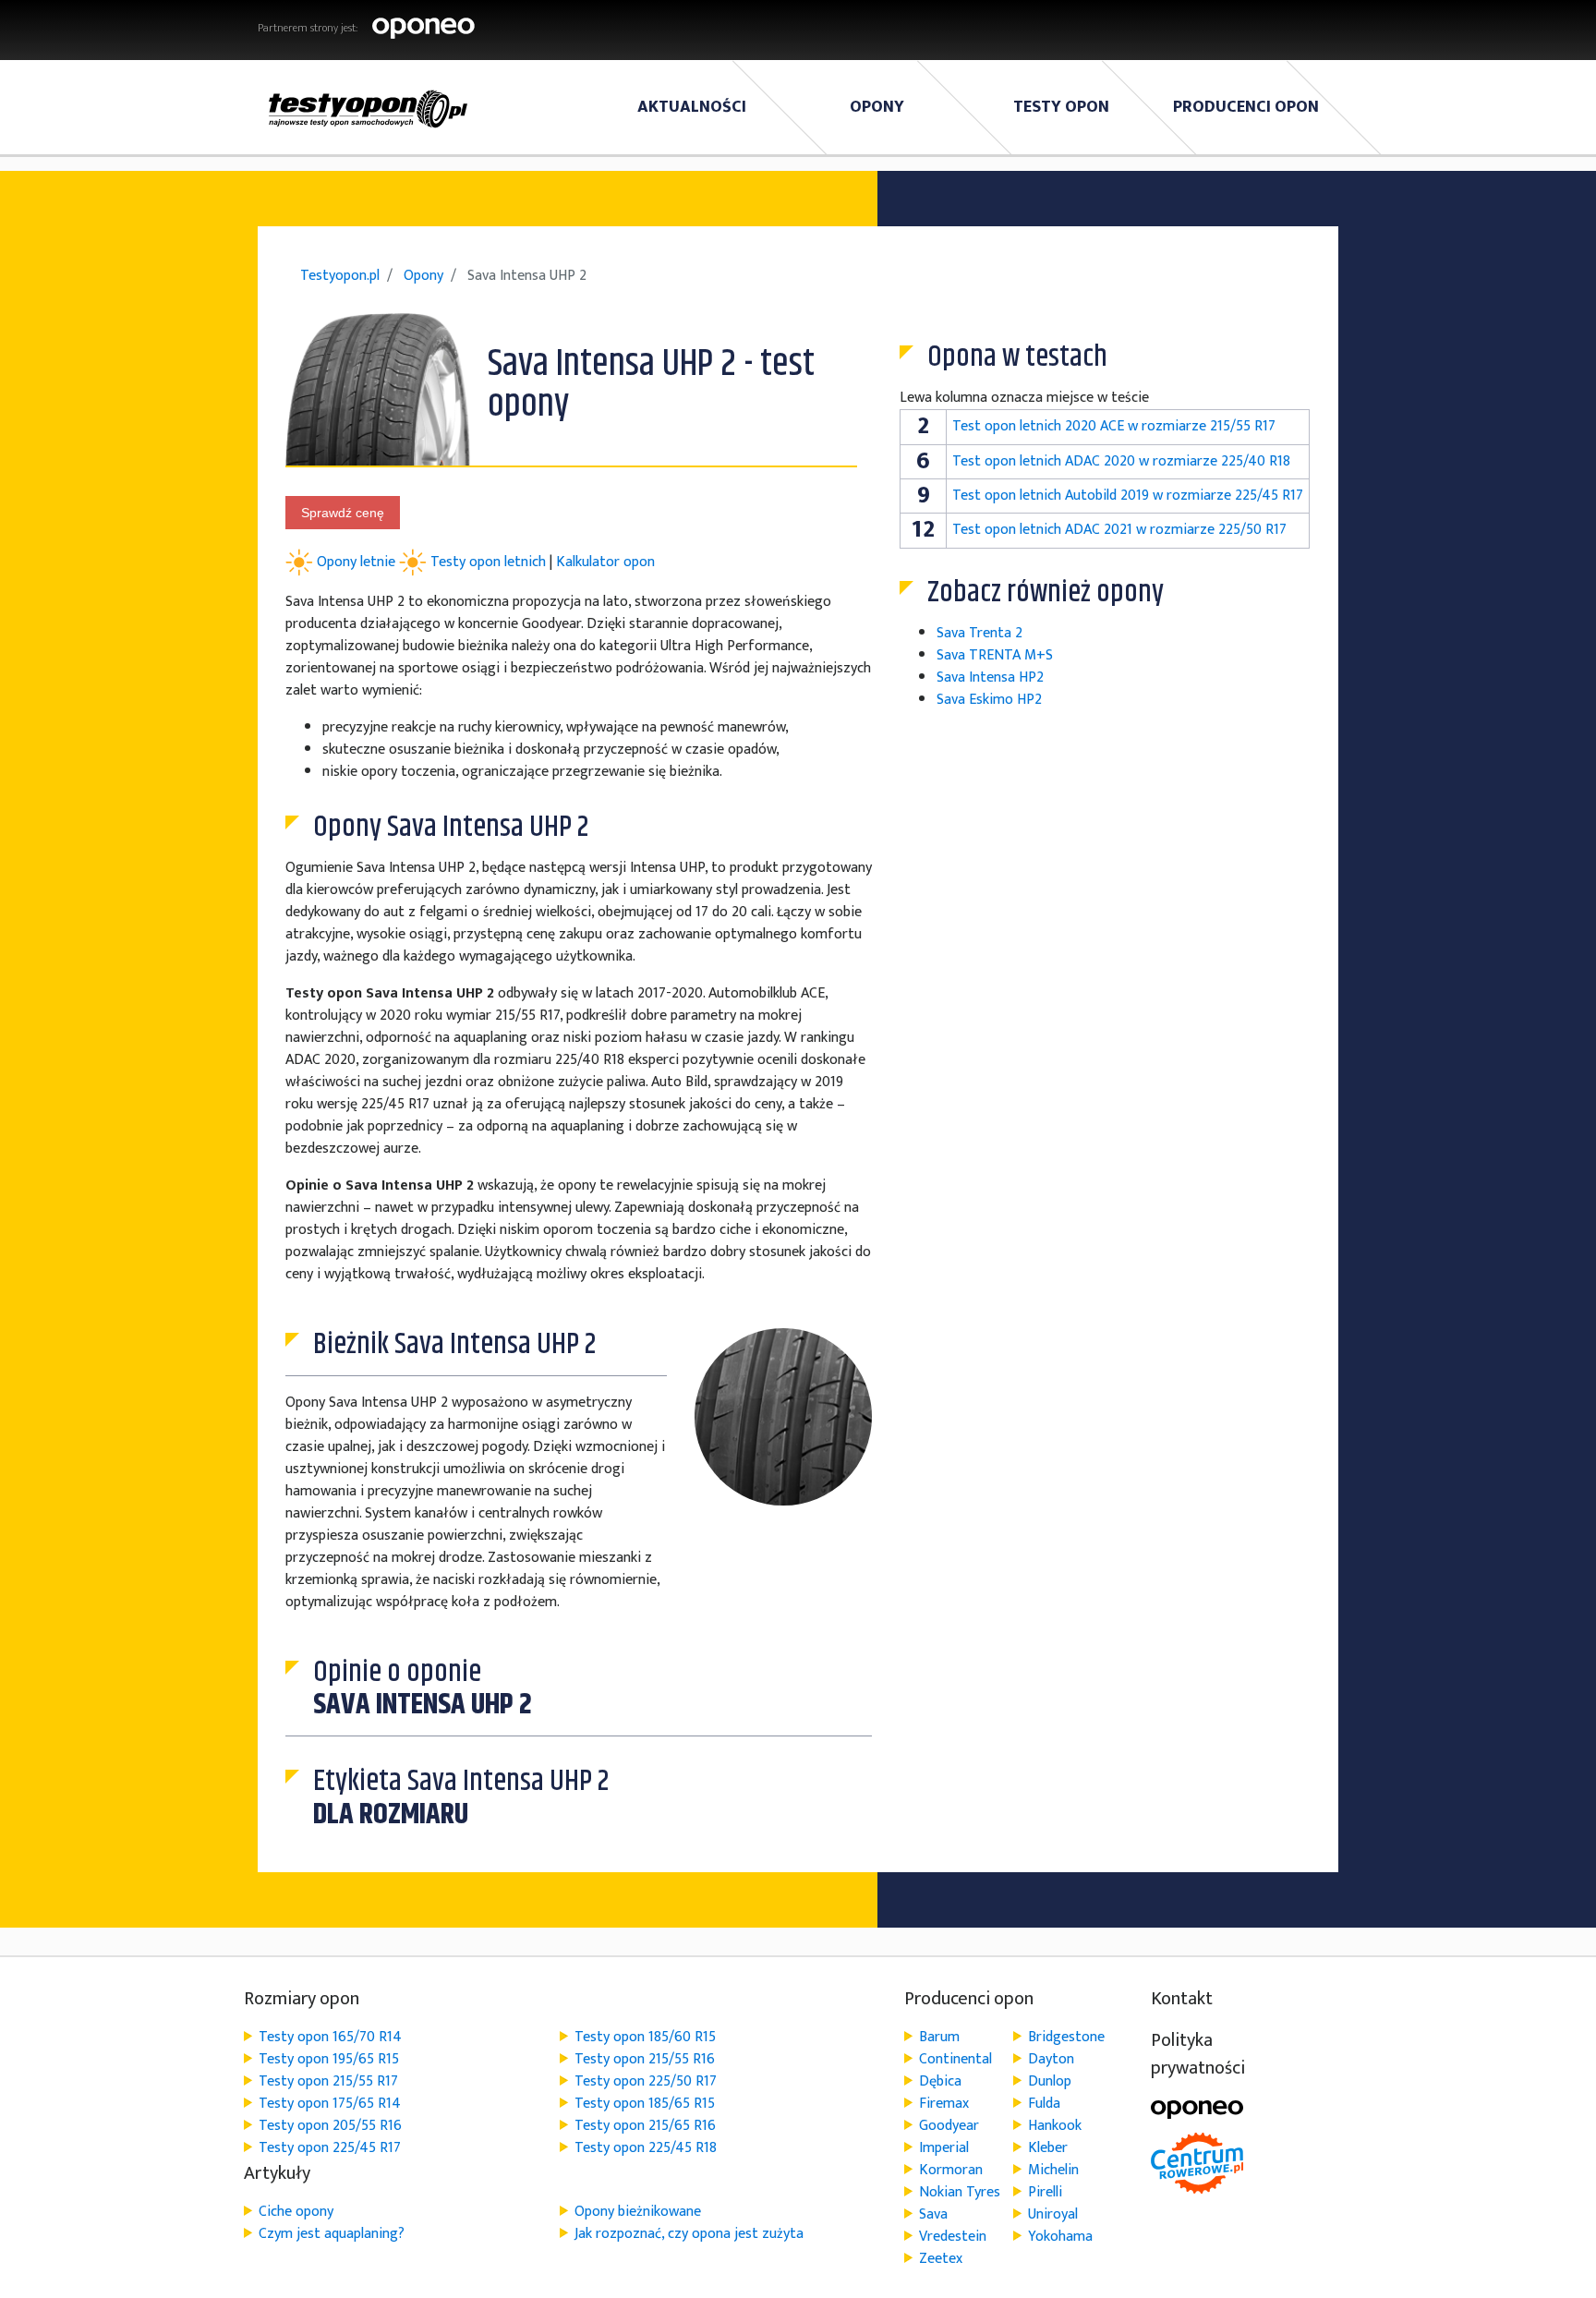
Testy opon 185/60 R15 (645, 2037)
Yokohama (1060, 2237)
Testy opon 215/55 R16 (645, 2059)
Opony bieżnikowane (638, 2212)
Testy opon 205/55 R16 (330, 2126)
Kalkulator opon (605, 561)
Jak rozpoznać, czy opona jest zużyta (689, 2234)
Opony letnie (358, 561)
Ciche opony (296, 2212)
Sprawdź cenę (343, 513)
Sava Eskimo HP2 (989, 700)
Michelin (1053, 2170)
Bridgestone (1066, 2037)
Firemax (944, 2104)
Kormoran (951, 2170)
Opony (877, 107)
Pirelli (1045, 2192)
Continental (955, 2059)
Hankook (1055, 2126)
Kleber (1048, 2148)
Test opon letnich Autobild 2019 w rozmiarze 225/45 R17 (1128, 496)
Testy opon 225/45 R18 (646, 2148)
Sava (933, 2214)
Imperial (944, 2148)
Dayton (1051, 2059)
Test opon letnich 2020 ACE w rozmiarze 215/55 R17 (1114, 426)
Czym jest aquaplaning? (332, 2234)
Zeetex (941, 2259)
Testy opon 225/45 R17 (330, 2148)
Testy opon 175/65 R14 (330, 2104)
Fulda (1044, 2104)
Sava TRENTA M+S (995, 655)
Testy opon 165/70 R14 (330, 2037)
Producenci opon (1246, 107)
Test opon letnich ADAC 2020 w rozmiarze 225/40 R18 (1121, 461)
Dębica (940, 2081)
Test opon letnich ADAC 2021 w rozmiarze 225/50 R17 (1119, 530)
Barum (939, 2037)
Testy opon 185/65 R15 (645, 2104)
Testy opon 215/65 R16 (645, 2126)
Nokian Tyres (960, 2192)
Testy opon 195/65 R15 (329, 2059)
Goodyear (949, 2126)
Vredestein (953, 2237)
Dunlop (1050, 2081)
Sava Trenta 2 (979, 633)
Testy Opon (1061, 107)
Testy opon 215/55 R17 (328, 2081)
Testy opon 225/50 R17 (646, 2081)
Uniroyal (1053, 2214)
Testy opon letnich (488, 561)
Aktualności (692, 107)
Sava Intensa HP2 (990, 677)
